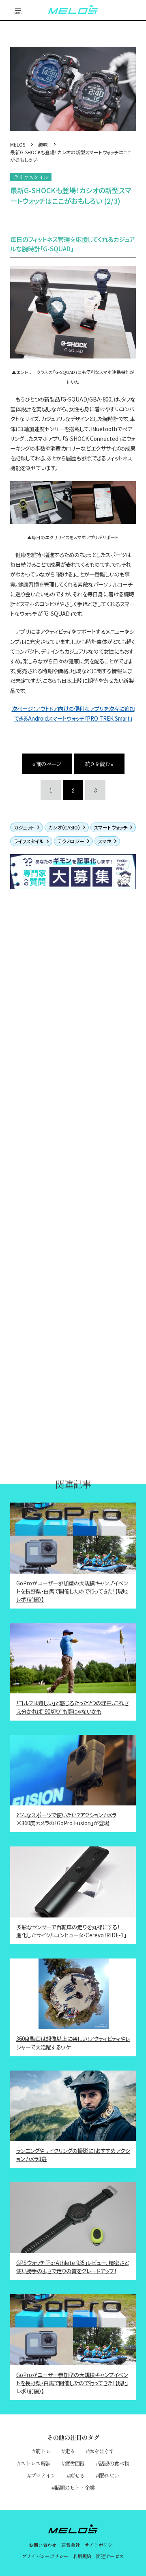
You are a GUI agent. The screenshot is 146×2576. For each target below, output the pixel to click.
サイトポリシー (101, 2545)
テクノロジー (71, 841)
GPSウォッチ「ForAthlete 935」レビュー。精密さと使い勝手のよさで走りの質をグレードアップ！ (72, 2267)
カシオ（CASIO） (64, 827)
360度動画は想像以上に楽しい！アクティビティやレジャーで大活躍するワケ (73, 2043)
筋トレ (43, 2451)
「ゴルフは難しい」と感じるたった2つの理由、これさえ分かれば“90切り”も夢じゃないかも (72, 1707)
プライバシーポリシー (45, 2556)
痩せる (77, 2475)
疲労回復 (75, 2463)
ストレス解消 (35, 2463)
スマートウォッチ (111, 827)
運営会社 (71, 2545)
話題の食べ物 (114, 2463)
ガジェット (24, 827)
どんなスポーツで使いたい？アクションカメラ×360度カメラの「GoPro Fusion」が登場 (66, 1819)
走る (70, 2451)
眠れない (109, 2475)
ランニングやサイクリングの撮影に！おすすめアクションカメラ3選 (73, 2155)
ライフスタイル (29, 841)
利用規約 (82, 2556)
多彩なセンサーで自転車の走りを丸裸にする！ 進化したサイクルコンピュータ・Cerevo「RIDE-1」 (71, 1931)
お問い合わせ (43, 2545)
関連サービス (110, 2556)
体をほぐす (101, 2451)
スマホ (105, 841)
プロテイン (43, 2475)
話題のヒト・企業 (75, 2487)
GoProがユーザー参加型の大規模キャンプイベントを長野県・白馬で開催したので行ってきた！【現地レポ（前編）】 (72, 1591)
